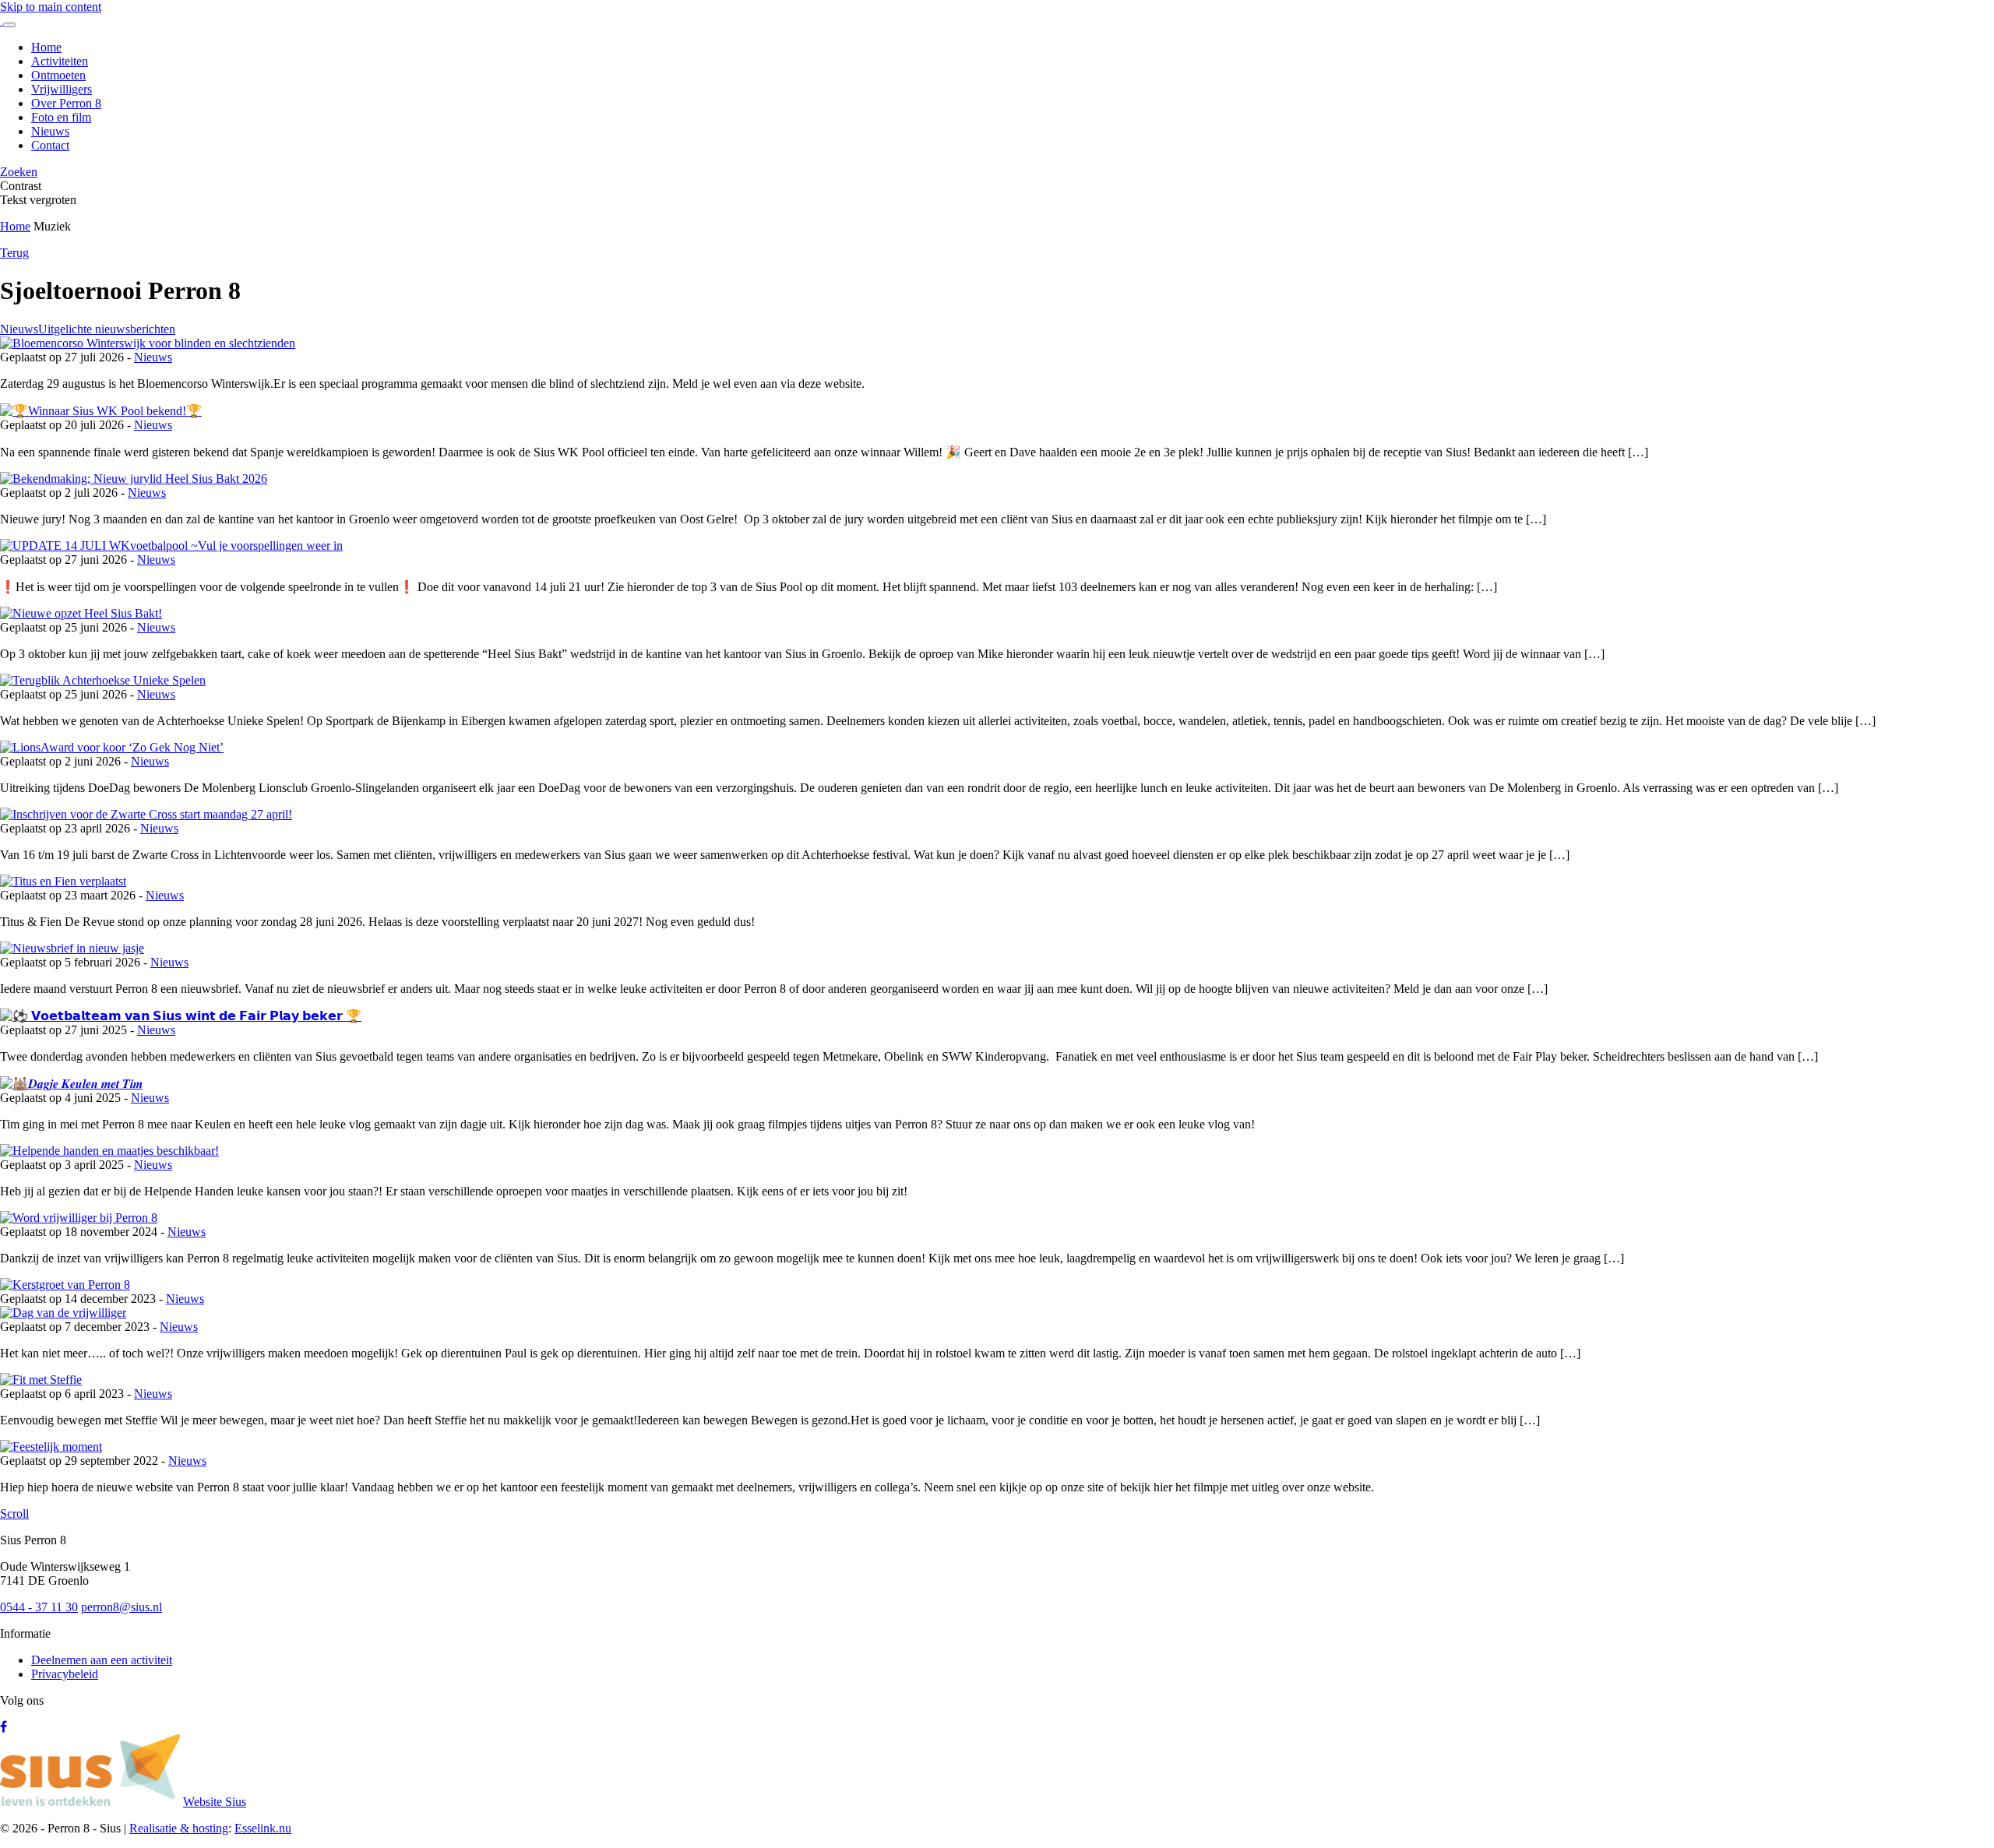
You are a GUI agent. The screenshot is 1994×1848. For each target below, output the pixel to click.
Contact (50, 145)
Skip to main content (51, 7)
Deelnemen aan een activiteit (102, 1660)
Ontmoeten (58, 75)
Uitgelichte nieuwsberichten (107, 329)
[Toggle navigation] (9, 25)
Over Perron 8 (66, 103)
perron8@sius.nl (122, 1607)
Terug (14, 253)
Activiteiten (60, 61)
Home (46, 47)
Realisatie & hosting (179, 1828)
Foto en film (61, 117)
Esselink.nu (263, 1828)
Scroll (14, 1514)
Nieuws (50, 131)
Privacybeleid (65, 1674)
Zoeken (19, 172)
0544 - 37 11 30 (39, 1607)
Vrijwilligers (62, 89)
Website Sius (215, 1802)
